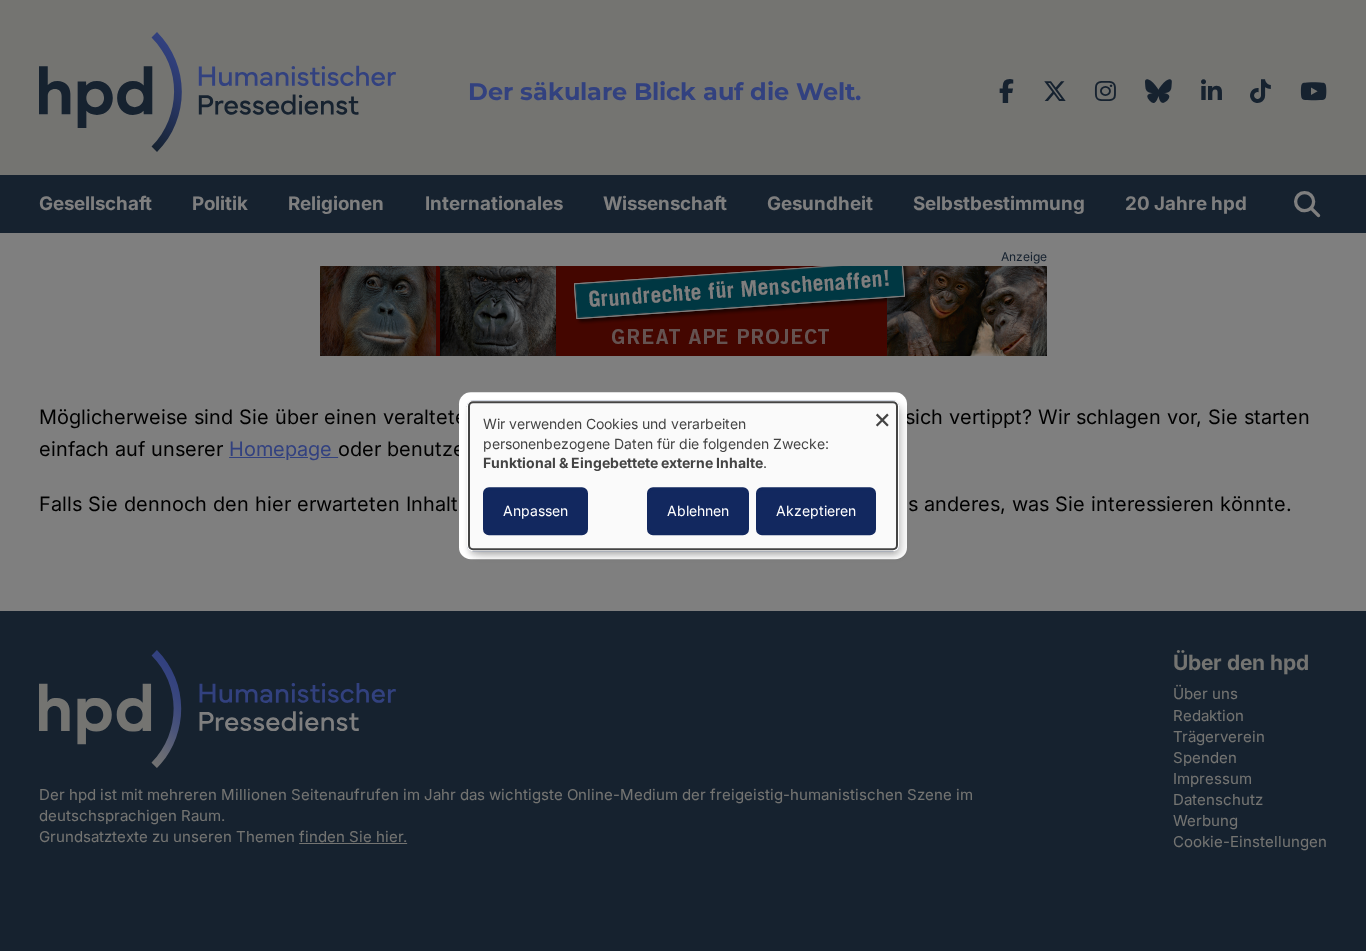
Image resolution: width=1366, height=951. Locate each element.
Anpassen (535, 510)
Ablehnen (698, 510)
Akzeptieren (816, 510)
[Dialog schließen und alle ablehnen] (882, 414)
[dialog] (683, 475)
